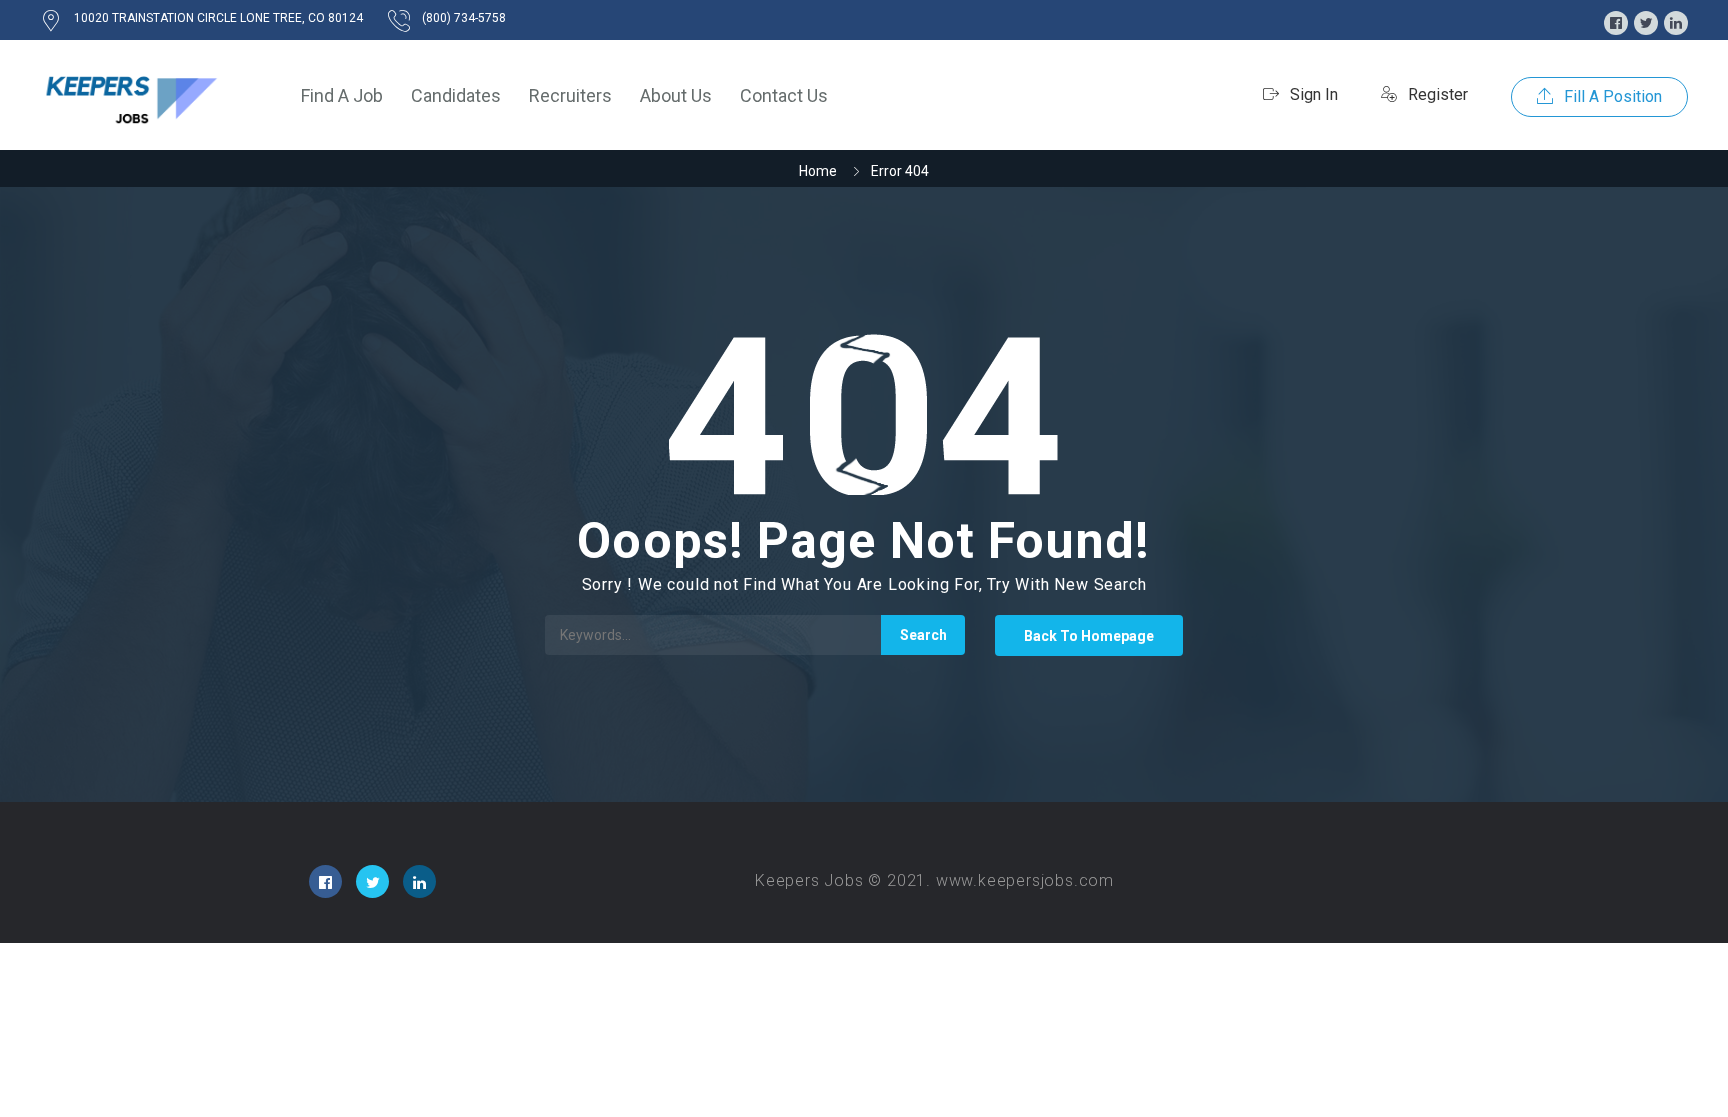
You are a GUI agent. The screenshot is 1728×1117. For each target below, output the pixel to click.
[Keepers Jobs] (130, 95)
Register (1436, 94)
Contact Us (784, 95)
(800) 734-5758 (464, 18)
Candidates (456, 95)
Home (818, 171)
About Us (676, 95)
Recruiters (570, 95)
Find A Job (342, 95)
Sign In (1312, 94)
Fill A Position (1611, 96)
